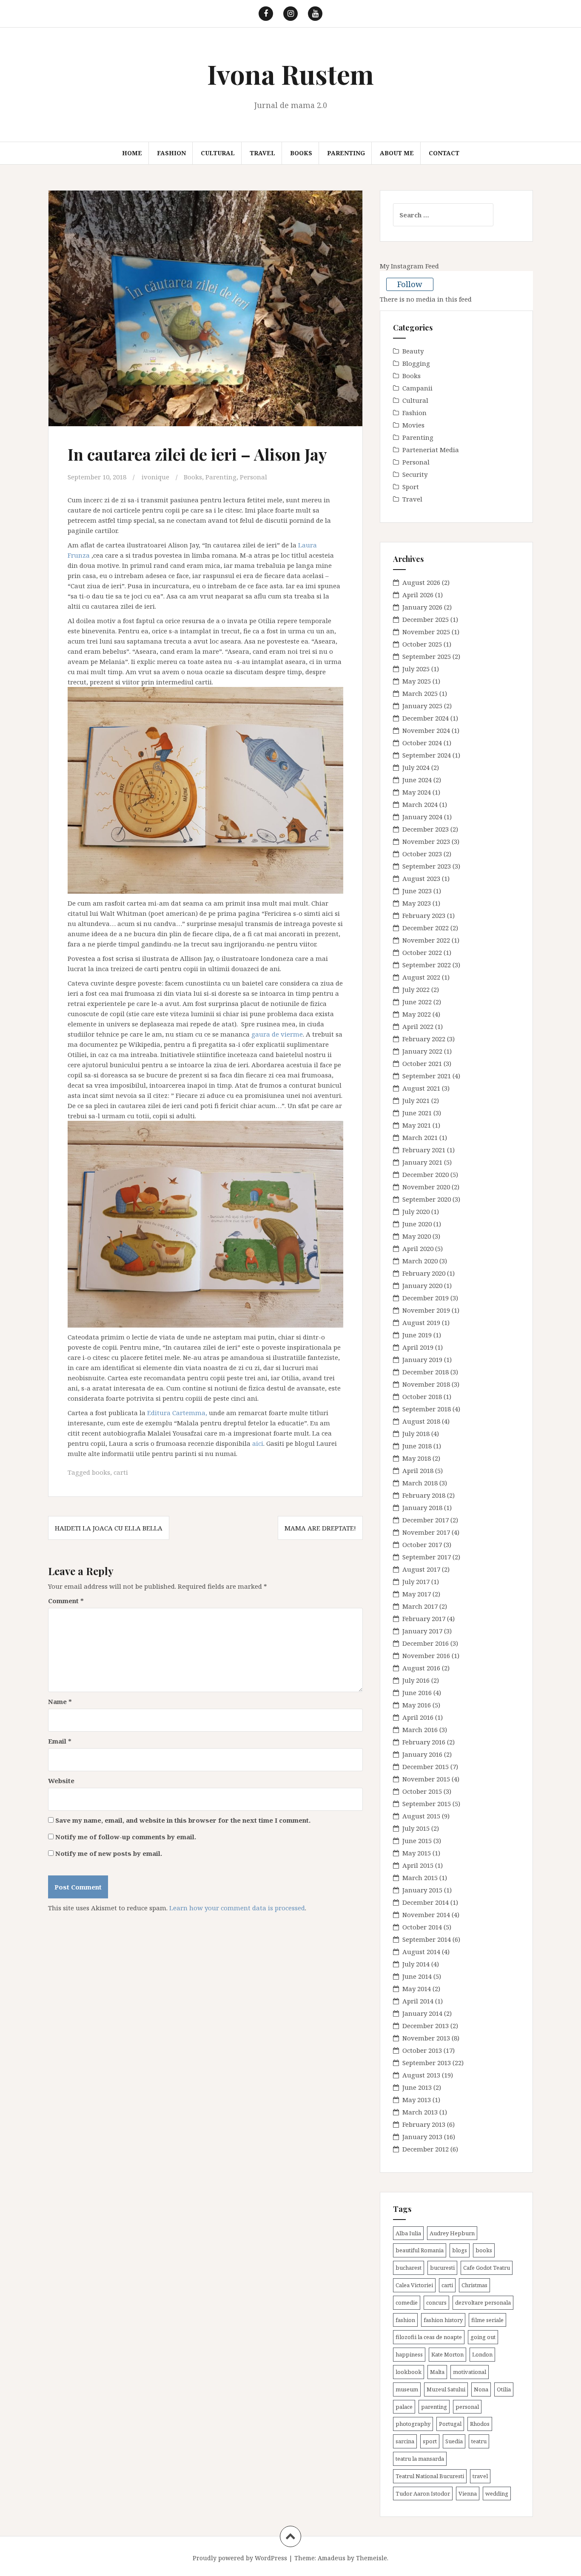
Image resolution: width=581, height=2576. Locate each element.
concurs (436, 2302)
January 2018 (422, 1507)
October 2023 (422, 854)
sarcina (405, 2441)
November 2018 (426, 1384)
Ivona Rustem (290, 74)
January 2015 (422, 1890)
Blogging (416, 363)
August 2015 (421, 1816)
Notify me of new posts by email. (109, 1853)
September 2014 (427, 1939)
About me (397, 153)
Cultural (218, 153)
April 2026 (418, 595)
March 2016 (420, 1730)
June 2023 (417, 891)
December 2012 (426, 2149)
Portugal (450, 2424)
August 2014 (421, 1952)
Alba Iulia (408, 2233)
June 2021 (417, 1113)
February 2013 (424, 2124)
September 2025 (427, 656)
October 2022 (422, 952)
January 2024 (422, 817)
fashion (405, 2320)
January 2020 (422, 1285)
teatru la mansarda (420, 2459)
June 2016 (417, 1693)
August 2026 (421, 582)
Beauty (413, 351)
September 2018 (427, 1409)
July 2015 (416, 1828)
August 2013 (421, 2075)
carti (121, 1472)
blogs (460, 2250)
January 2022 (422, 1051)
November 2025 (426, 632)
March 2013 (420, 2112)
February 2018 (424, 1495)
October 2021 (422, 1063)
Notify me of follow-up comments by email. (126, 1837)
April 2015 (418, 1865)
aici (258, 1443)
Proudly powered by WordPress (240, 2558)
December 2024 (426, 718)
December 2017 (426, 1520)
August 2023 (421, 878)
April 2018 (418, 1470)
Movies (413, 425)
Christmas (474, 2285)
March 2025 (420, 693)
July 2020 (416, 1211)
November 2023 (426, 841)
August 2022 (421, 977)
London (482, 2354)
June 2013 (417, 2087)
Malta (437, 2372)
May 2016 (417, 1705)
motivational (470, 2372)
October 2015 (422, 1791)
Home (132, 153)
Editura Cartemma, (177, 1413)
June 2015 (417, 1841)
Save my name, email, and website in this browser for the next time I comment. (183, 1820)
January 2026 (422, 607)
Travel (262, 153)
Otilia (504, 2389)
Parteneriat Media (431, 450)
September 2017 (427, 1557)
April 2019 (418, 1347)
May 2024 (417, 792)
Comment (66, 1601)
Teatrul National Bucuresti (430, 2476)
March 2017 (420, 1606)
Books (301, 153)
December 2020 (426, 1174)
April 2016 (418, 1717)
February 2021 (424, 1150)
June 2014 (417, 1976)
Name (60, 1701)
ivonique (155, 477)
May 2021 (417, 1125)
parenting (434, 2407)
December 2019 (426, 1298)
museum (407, 2389)
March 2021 (420, 1137)
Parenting (346, 153)
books (101, 1472)
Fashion (171, 153)
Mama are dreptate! (320, 1528)
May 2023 (417, 903)
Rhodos (480, 2424)
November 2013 (426, 2038)
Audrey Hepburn (452, 2233)
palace (404, 2407)
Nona (481, 2389)
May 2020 (417, 1236)
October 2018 (422, 1396)
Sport (411, 487)
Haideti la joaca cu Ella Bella (109, 1528)
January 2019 (422, 1359)
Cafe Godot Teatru (487, 2268)
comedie (407, 2302)
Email (60, 1741)
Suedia (454, 2441)
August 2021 (421, 1088)
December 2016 (426, 1643)
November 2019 (426, 1310)
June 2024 (417, 780)
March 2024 (420, 804)
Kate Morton (447, 2354)
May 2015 (417, 1853)
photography (413, 2424)
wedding (497, 2493)
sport (430, 2441)
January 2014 (422, 2013)
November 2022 (426, 940)
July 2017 (416, 1582)
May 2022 (417, 1014)
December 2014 (426, 1902)
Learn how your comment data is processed (237, 1908)
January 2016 (422, 1754)
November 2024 (426, 730)
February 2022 (424, 1039)
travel (480, 2476)
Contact (444, 153)
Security (415, 474)
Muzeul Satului (446, 2389)
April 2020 (418, 1248)
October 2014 (422, 1927)
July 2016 (416, 1680)
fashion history (443, 2320)
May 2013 (417, 2100)
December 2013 (426, 2026)
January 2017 (422, 1631)
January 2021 (422, 1162)
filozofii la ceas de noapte (429, 2337)
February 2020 (424, 1273)
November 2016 (426, 1656)
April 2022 (418, 1026)
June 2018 (417, 1446)
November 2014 (426, 1915)
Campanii (417, 388)
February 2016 (424, 1742)
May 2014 (417, 1989)
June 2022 (417, 1002)
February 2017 (424, 1619)
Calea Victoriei (414, 2285)
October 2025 (422, 644)
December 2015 (426, 1767)
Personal (253, 477)
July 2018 (416, 1433)
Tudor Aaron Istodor (423, 2493)
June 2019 (417, 1335)
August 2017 (421, 1569)
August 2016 (421, 1668)
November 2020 (426, 1187)
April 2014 (418, 2001)
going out (483, 2337)
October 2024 (422, 743)
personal (467, 2407)
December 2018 (426, 1372)
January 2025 (422, 706)
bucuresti (442, 2268)
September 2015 (427, 1804)
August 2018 (421, 1421)
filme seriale (487, 2320)
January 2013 (422, 2137)
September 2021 (427, 1076)
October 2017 (422, 1544)
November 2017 (426, 1532)
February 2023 (424, 915)
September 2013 (427, 2063)
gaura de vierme (277, 1034)
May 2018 (417, 1458)
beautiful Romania (420, 2250)
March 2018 (420, 1483)
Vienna (468, 2493)
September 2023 (427, 866)
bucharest (409, 2268)
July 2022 (416, 989)
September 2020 (427, 1199)
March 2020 (420, 1261)
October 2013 (422, 2050)
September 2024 (427, 755)
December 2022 (426, 928)
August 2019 (421, 1322)
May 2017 (417, 1594)
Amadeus (332, 2558)
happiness (409, 2354)
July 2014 (416, 1964)
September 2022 (427, 965)
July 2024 (416, 767)
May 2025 (417, 681)
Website (61, 1781)
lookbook (409, 2372)
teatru (479, 2441)
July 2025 (416, 669)
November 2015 (426, 1779)
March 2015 (420, 1878)
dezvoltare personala (483, 2302)
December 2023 (426, 829)
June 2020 (417, 1224)
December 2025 (426, 619)
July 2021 (416, 1100)
